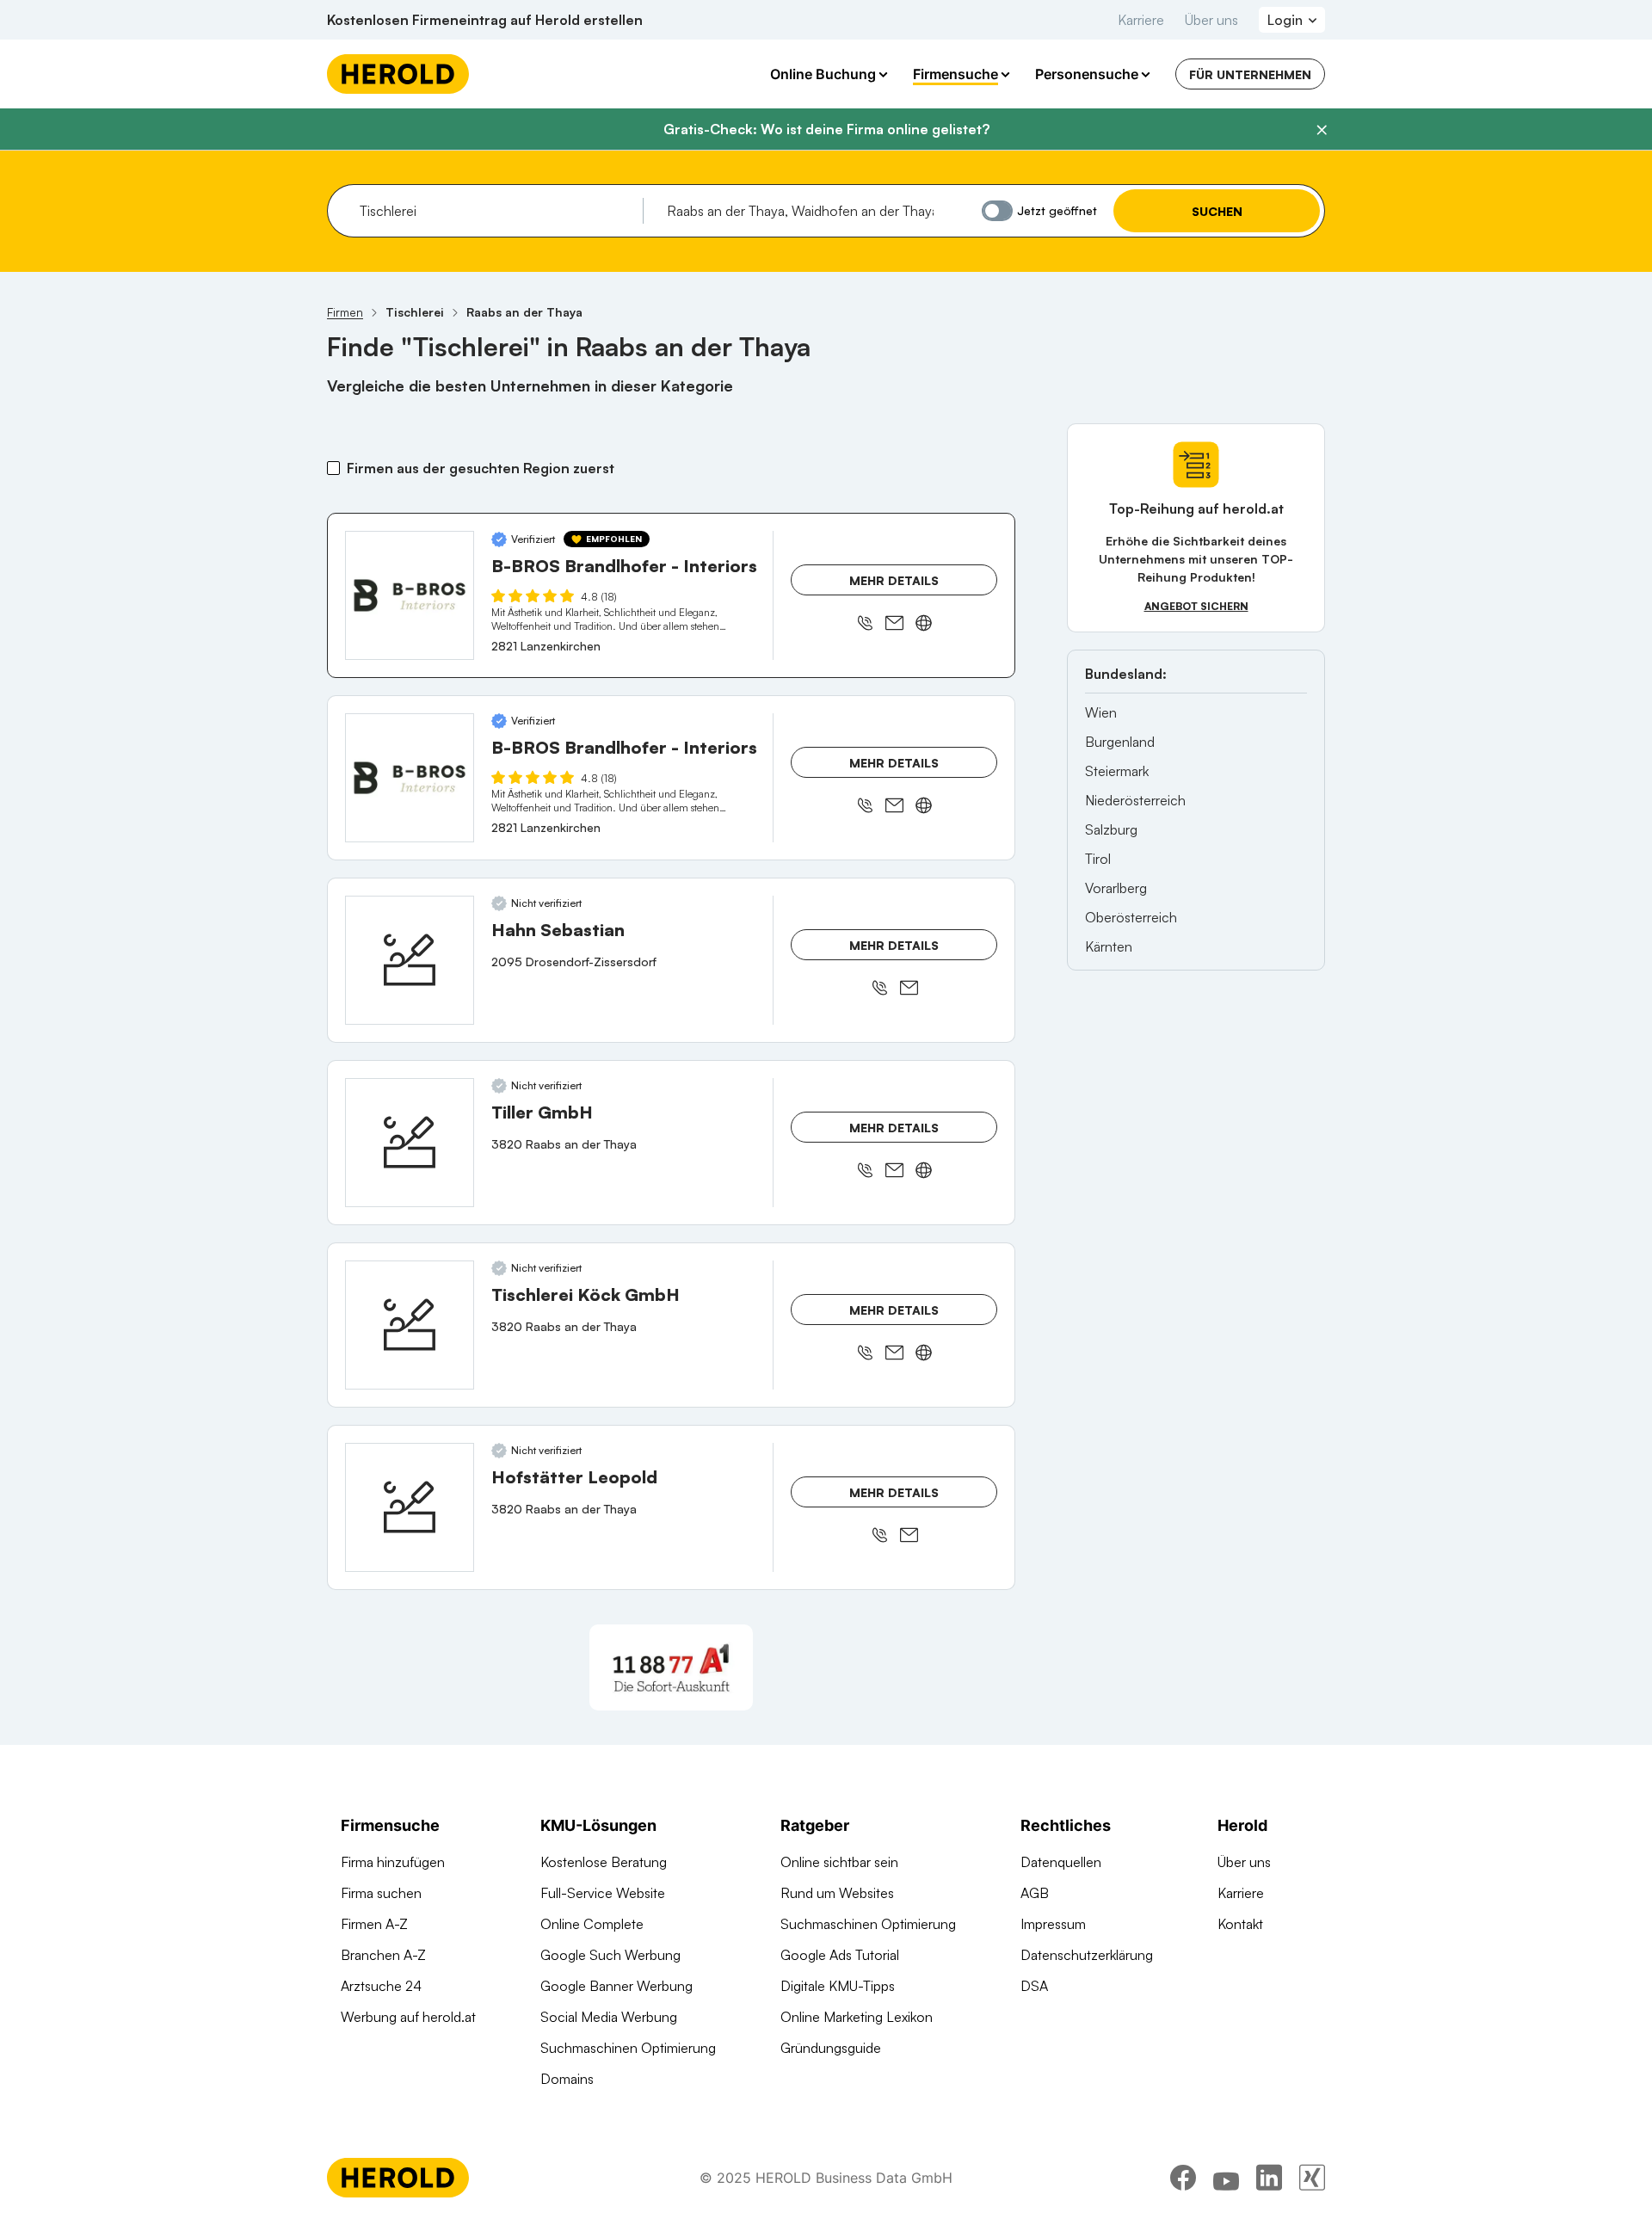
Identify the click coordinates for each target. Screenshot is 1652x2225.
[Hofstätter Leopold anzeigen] (410, 1507)
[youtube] (1226, 2178)
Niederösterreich (1135, 800)
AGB (1035, 1893)
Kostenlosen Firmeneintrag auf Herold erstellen (485, 20)
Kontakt (1240, 1924)
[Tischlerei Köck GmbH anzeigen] (410, 1325)
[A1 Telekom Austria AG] (671, 1667)
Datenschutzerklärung (1087, 1955)
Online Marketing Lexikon (857, 2017)
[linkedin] (1269, 2178)
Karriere (1141, 20)
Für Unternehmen (1250, 74)
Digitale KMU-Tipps (838, 1986)
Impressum (1053, 1924)
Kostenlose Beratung (604, 1862)
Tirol (1098, 859)
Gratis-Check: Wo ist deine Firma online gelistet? (826, 129)
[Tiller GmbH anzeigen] (410, 1143)
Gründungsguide (831, 2048)
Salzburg (1111, 829)
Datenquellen (1061, 1862)
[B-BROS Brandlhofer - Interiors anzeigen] (410, 595)
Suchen (1217, 211)
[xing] (1312, 2178)
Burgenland (1120, 742)
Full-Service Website (603, 1893)
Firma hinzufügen (393, 1862)
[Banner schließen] (1322, 130)
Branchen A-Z (383, 1955)
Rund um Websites (837, 1893)
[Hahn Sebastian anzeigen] (410, 960)
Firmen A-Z (374, 1924)
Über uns (1211, 20)
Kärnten (1109, 946)
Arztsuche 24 (381, 1986)
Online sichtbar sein (839, 1862)
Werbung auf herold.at (408, 2017)
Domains (567, 2079)
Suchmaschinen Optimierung (628, 2048)
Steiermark (1117, 771)
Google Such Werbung (610, 1955)
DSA (1034, 1986)
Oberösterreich (1131, 917)
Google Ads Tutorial (840, 1955)
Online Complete (592, 1924)
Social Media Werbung (609, 2017)
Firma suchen (381, 1893)
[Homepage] (398, 74)
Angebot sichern (1196, 606)
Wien (1101, 712)
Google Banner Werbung (616, 1986)
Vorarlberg (1116, 888)
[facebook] (1183, 2178)
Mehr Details (894, 580)
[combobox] (495, 211)
